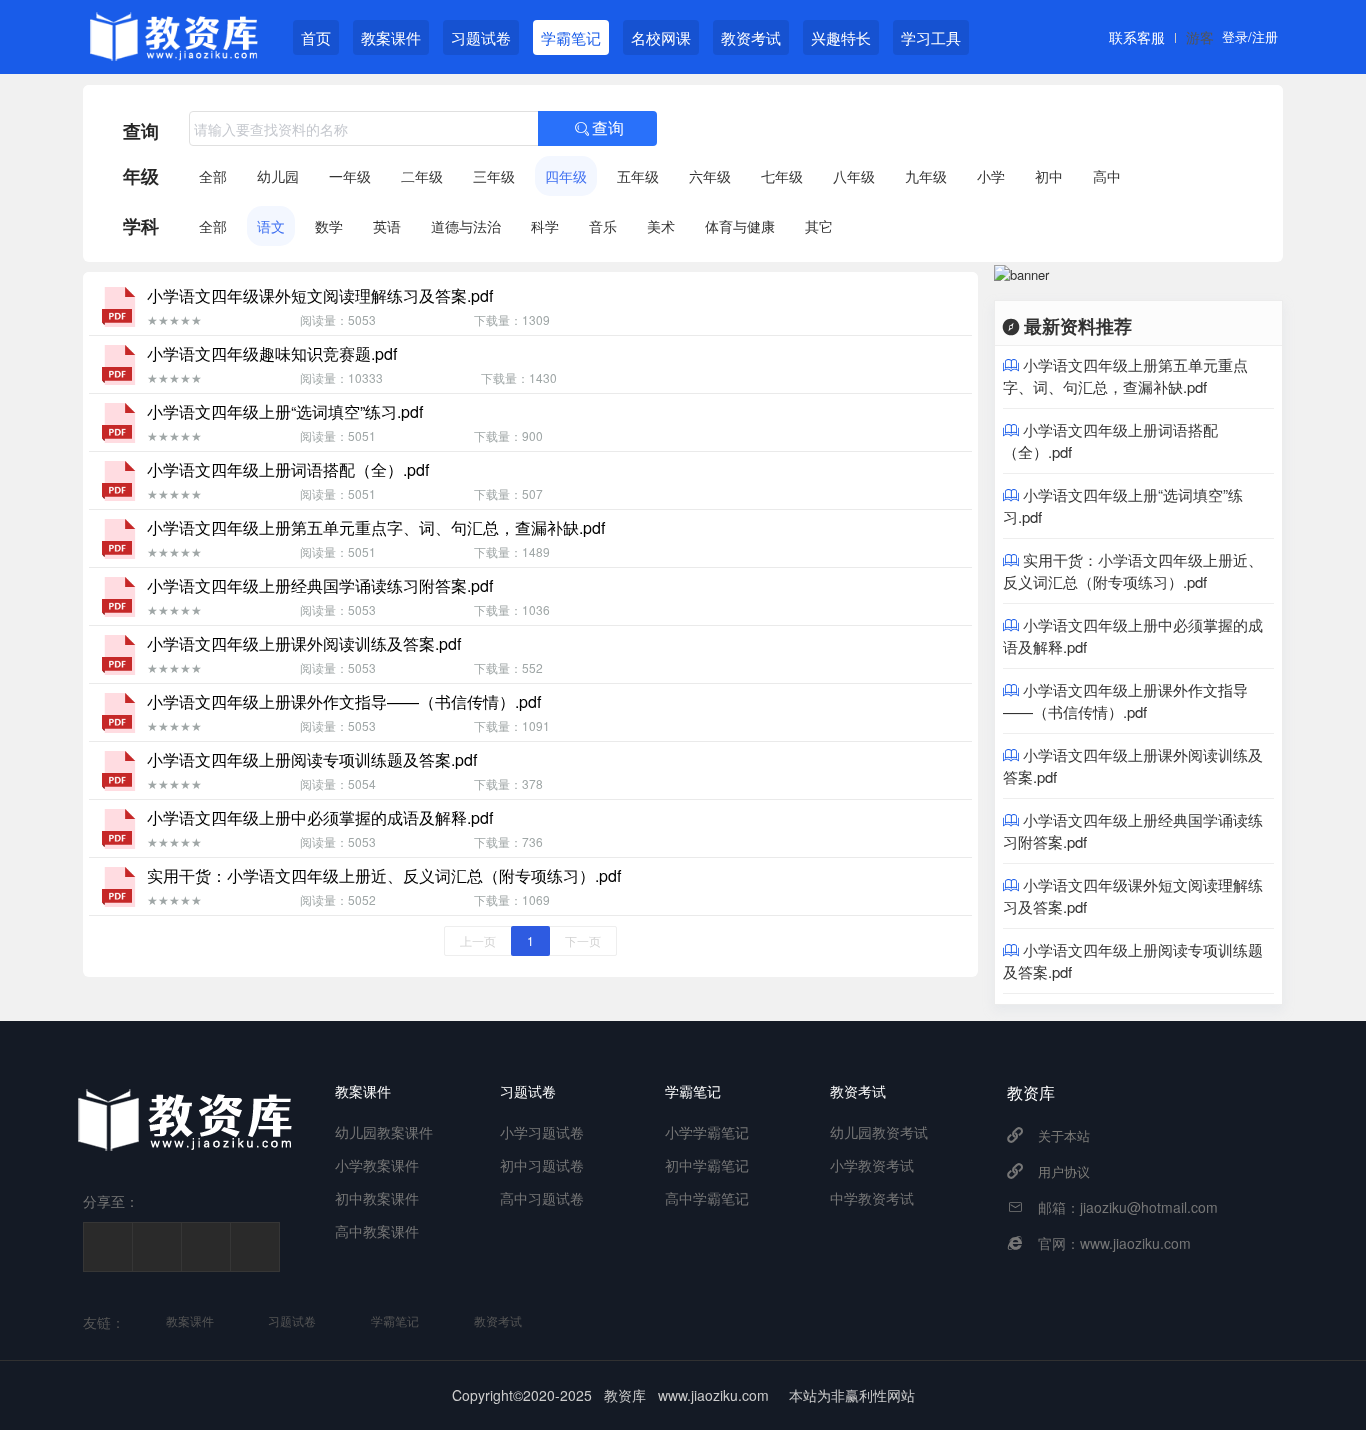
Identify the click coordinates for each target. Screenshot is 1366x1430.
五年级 (638, 176)
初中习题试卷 (542, 1165)
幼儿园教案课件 (384, 1132)
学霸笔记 (571, 37)
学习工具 (931, 37)
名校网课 (661, 37)
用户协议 (1064, 1171)
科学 (545, 226)
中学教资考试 (872, 1198)
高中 (1107, 176)
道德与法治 (466, 226)
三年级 (494, 176)
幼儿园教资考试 (879, 1132)
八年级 (854, 176)
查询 (141, 131)
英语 (387, 226)
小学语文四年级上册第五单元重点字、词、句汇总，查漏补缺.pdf (1125, 375)
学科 (141, 226)
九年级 (926, 176)
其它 (819, 226)
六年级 (710, 176)
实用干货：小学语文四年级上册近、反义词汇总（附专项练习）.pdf (1133, 570)
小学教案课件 (377, 1165)
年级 (141, 176)
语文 (271, 226)
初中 (1049, 176)
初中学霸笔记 (707, 1165)
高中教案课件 (377, 1231)
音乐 (603, 226)
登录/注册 (1250, 36)
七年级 (782, 176)
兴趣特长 (841, 37)
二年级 (422, 176)
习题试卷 (481, 37)
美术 (661, 226)
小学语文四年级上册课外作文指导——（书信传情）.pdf (1125, 700)
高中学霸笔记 (707, 1198)
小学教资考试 (872, 1165)
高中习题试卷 (542, 1198)
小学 (991, 176)
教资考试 (751, 37)
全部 (213, 176)
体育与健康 (740, 226)
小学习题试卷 (542, 1132)
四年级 (566, 176)
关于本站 (1064, 1135)
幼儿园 (278, 176)
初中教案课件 (377, 1198)
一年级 (350, 176)
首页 (316, 37)
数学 (329, 226)
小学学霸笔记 (707, 1132)
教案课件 (391, 37)
